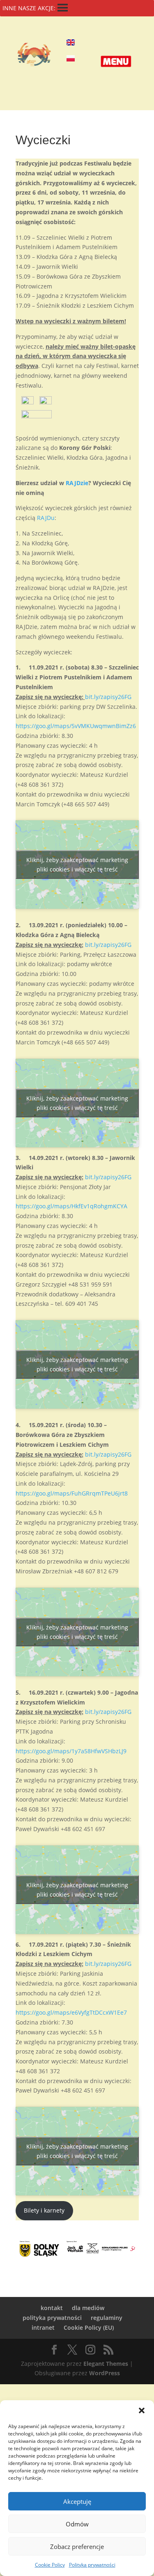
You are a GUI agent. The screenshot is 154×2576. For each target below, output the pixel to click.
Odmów (77, 2524)
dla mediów (88, 2308)
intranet (43, 2327)
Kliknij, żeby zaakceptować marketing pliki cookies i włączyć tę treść (77, 865)
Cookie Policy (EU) (89, 2327)
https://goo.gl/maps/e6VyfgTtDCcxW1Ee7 (71, 2012)
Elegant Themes (106, 2364)
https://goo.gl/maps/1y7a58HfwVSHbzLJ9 (71, 1751)
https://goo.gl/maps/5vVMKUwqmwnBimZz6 (76, 726)
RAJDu (46, 518)
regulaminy (107, 2318)
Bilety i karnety (44, 2210)
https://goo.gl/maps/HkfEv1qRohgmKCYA (71, 1206)
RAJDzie (77, 483)
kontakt (52, 2308)
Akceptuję (77, 2501)
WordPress (105, 2373)
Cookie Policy (50, 2565)
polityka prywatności (52, 2318)
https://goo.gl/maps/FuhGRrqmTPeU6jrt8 (72, 1493)
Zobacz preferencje (77, 2546)
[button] (142, 2410)
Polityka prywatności (92, 2565)
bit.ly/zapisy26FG (108, 697)
